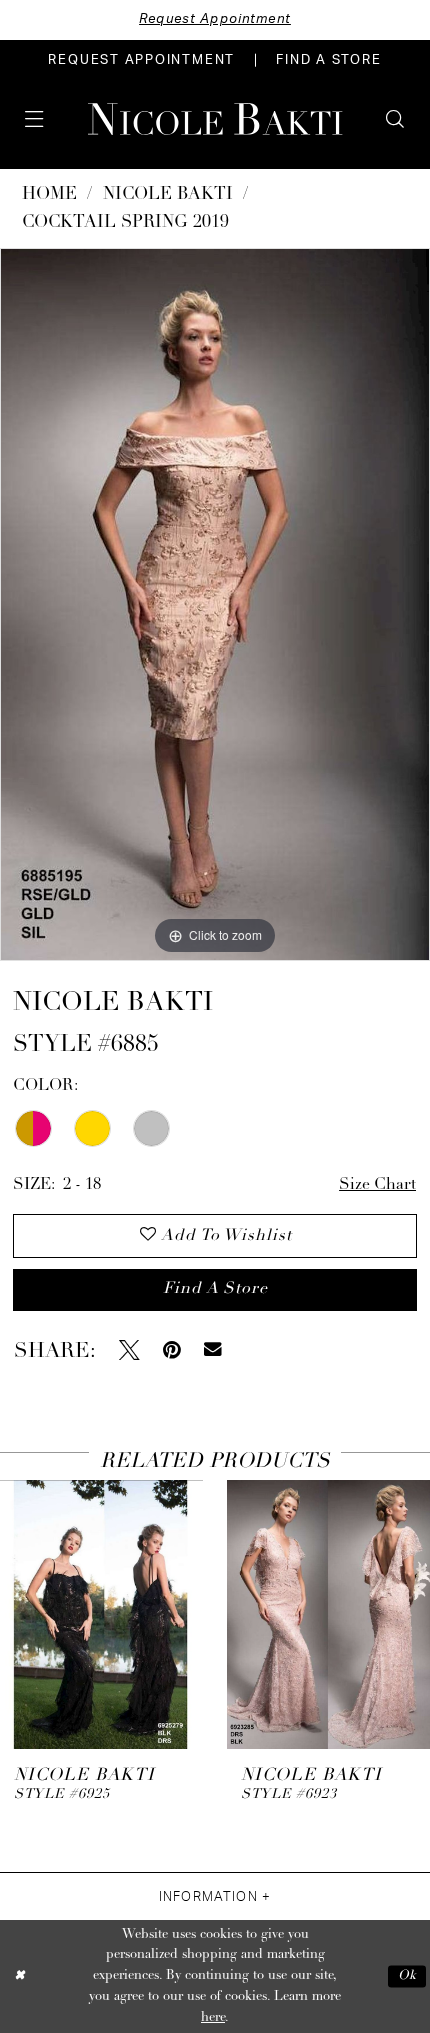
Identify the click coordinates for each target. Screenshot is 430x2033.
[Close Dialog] (19, 1977)
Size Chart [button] (377, 1185)
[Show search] (395, 118)
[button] (34, 118)
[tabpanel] (215, 604)
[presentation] (101, 1614)
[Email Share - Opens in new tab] (213, 1350)
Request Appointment (215, 19)
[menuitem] (142, 60)
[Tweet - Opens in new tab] (129, 1350)
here (213, 2017)
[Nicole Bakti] (215, 119)
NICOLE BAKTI (168, 194)
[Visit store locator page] (72, 118)
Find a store (215, 1289)
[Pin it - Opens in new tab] (172, 1350)
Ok (407, 1976)
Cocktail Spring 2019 (125, 222)
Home (49, 194)
